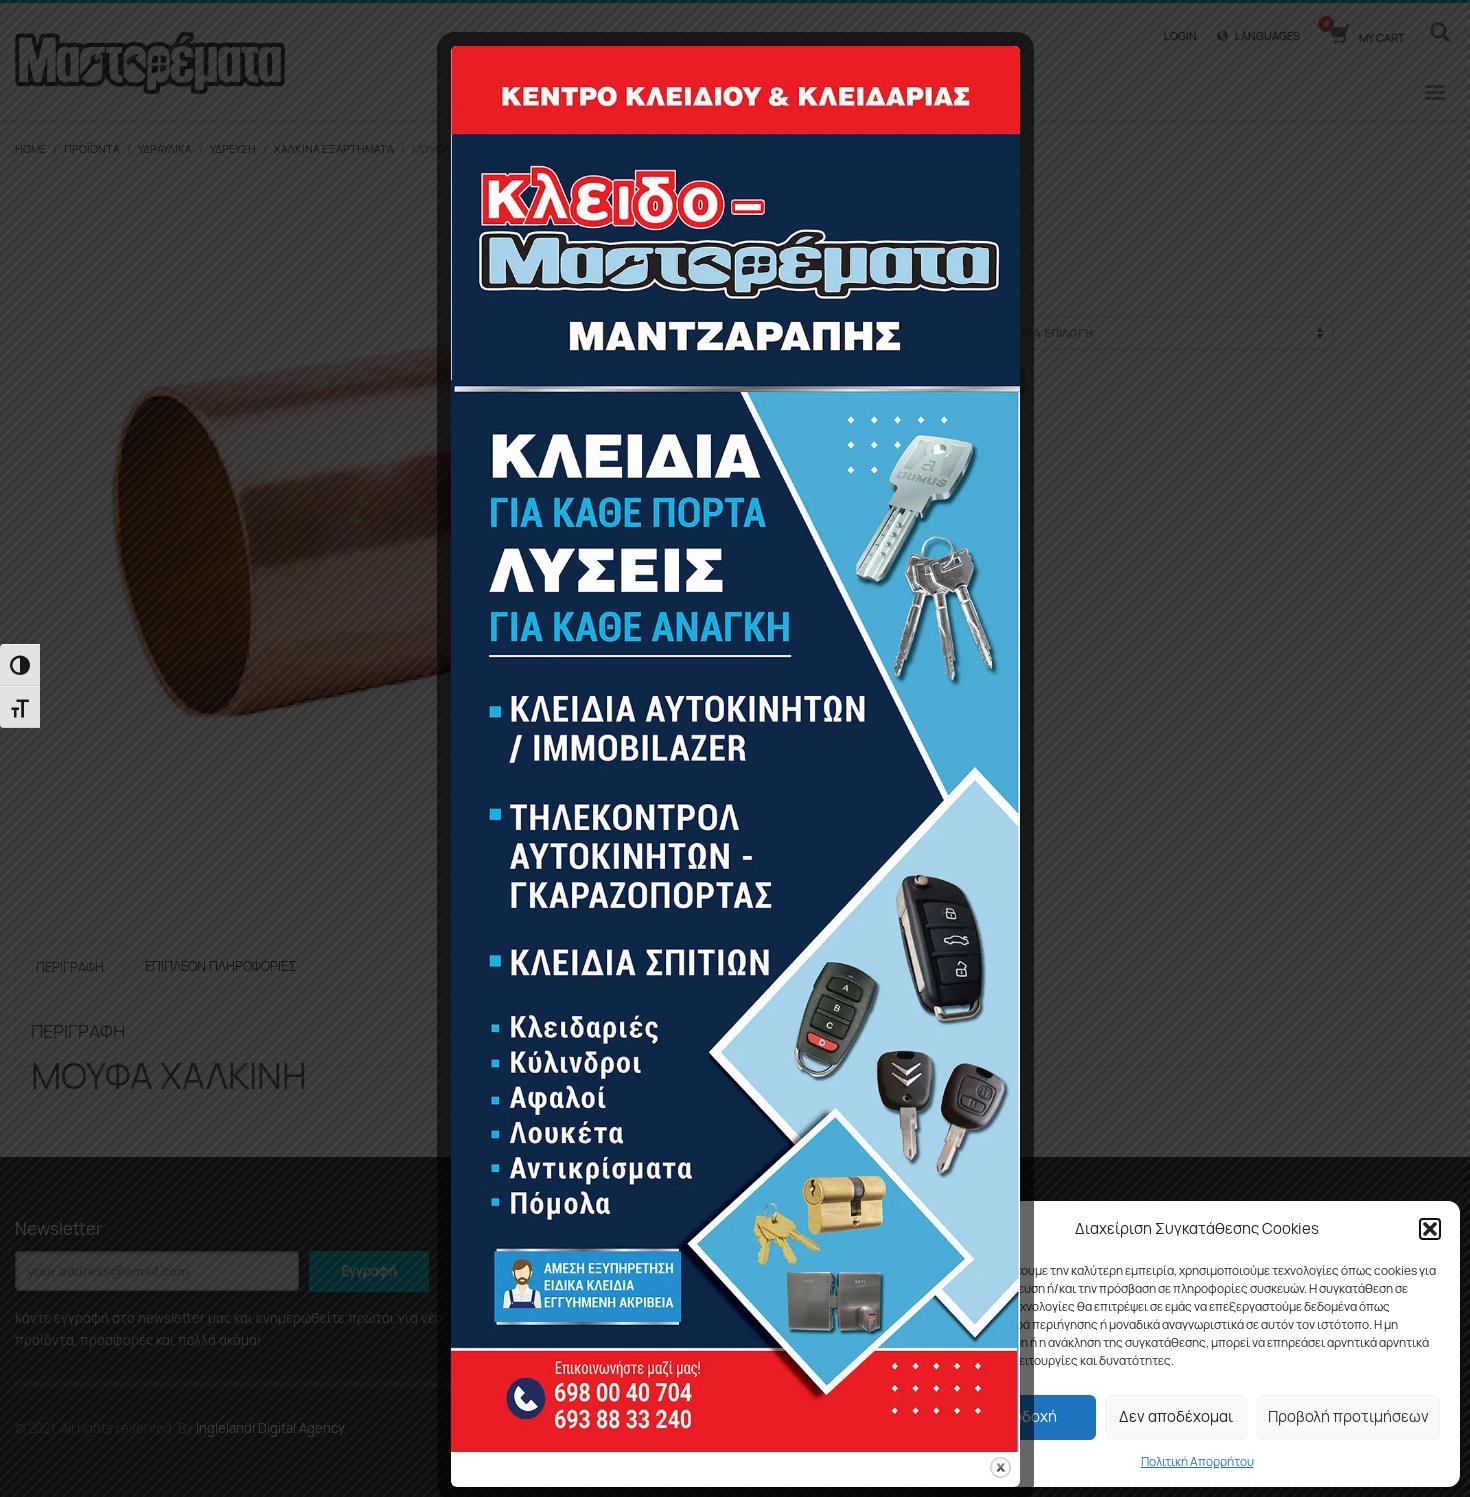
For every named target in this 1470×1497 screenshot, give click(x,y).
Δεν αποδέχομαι (1176, 1416)
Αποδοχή (1025, 1416)
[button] (1430, 1229)
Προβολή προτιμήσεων (1348, 1416)
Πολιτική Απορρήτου (1197, 1461)
